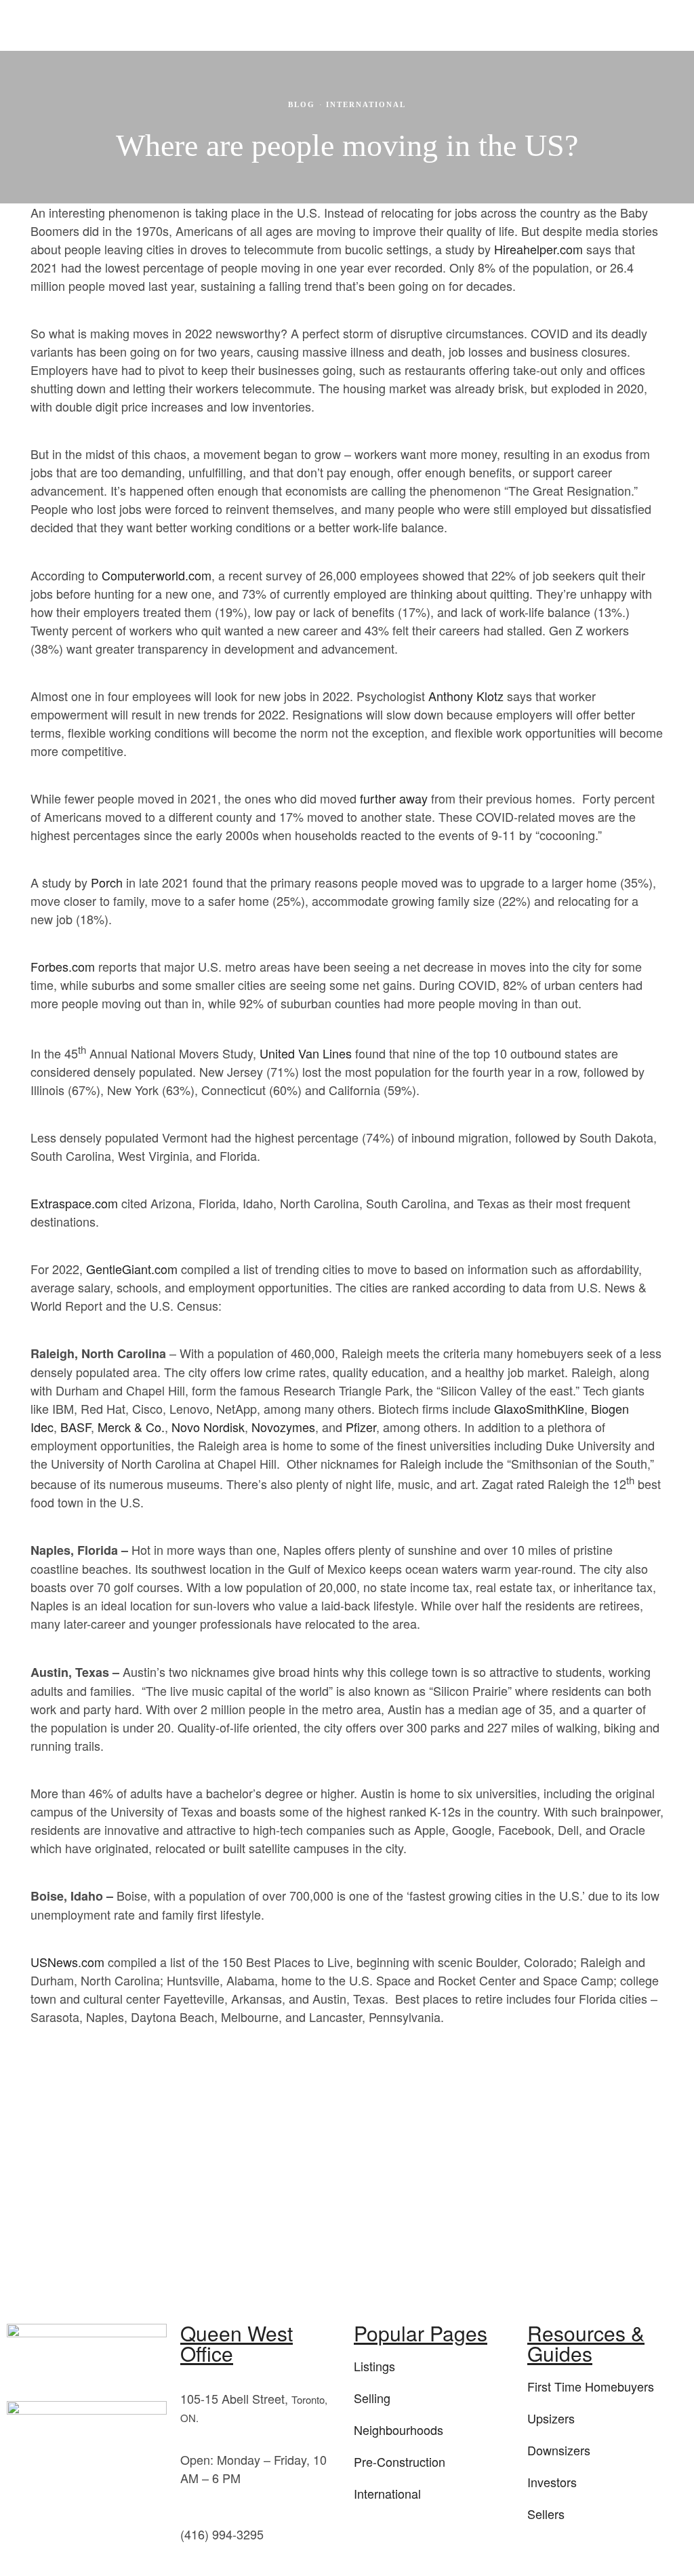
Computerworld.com (157, 575)
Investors (552, 2482)
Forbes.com (63, 966)
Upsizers (551, 2418)
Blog (302, 104)
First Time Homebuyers (591, 2386)
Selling (372, 2398)
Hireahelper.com (538, 249)
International (366, 104)
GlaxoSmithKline (539, 1408)
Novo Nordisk (208, 1427)
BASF (76, 1427)
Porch (107, 882)
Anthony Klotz (466, 696)
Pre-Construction (400, 2461)
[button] (481, 24)
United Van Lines (306, 1053)
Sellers (546, 2514)
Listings (374, 2366)
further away (394, 798)
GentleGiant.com (132, 1269)
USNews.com (67, 1962)
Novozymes (283, 1427)
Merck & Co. (131, 1427)
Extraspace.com (74, 1203)
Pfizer (361, 1427)
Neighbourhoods (399, 2430)
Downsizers (559, 2450)
